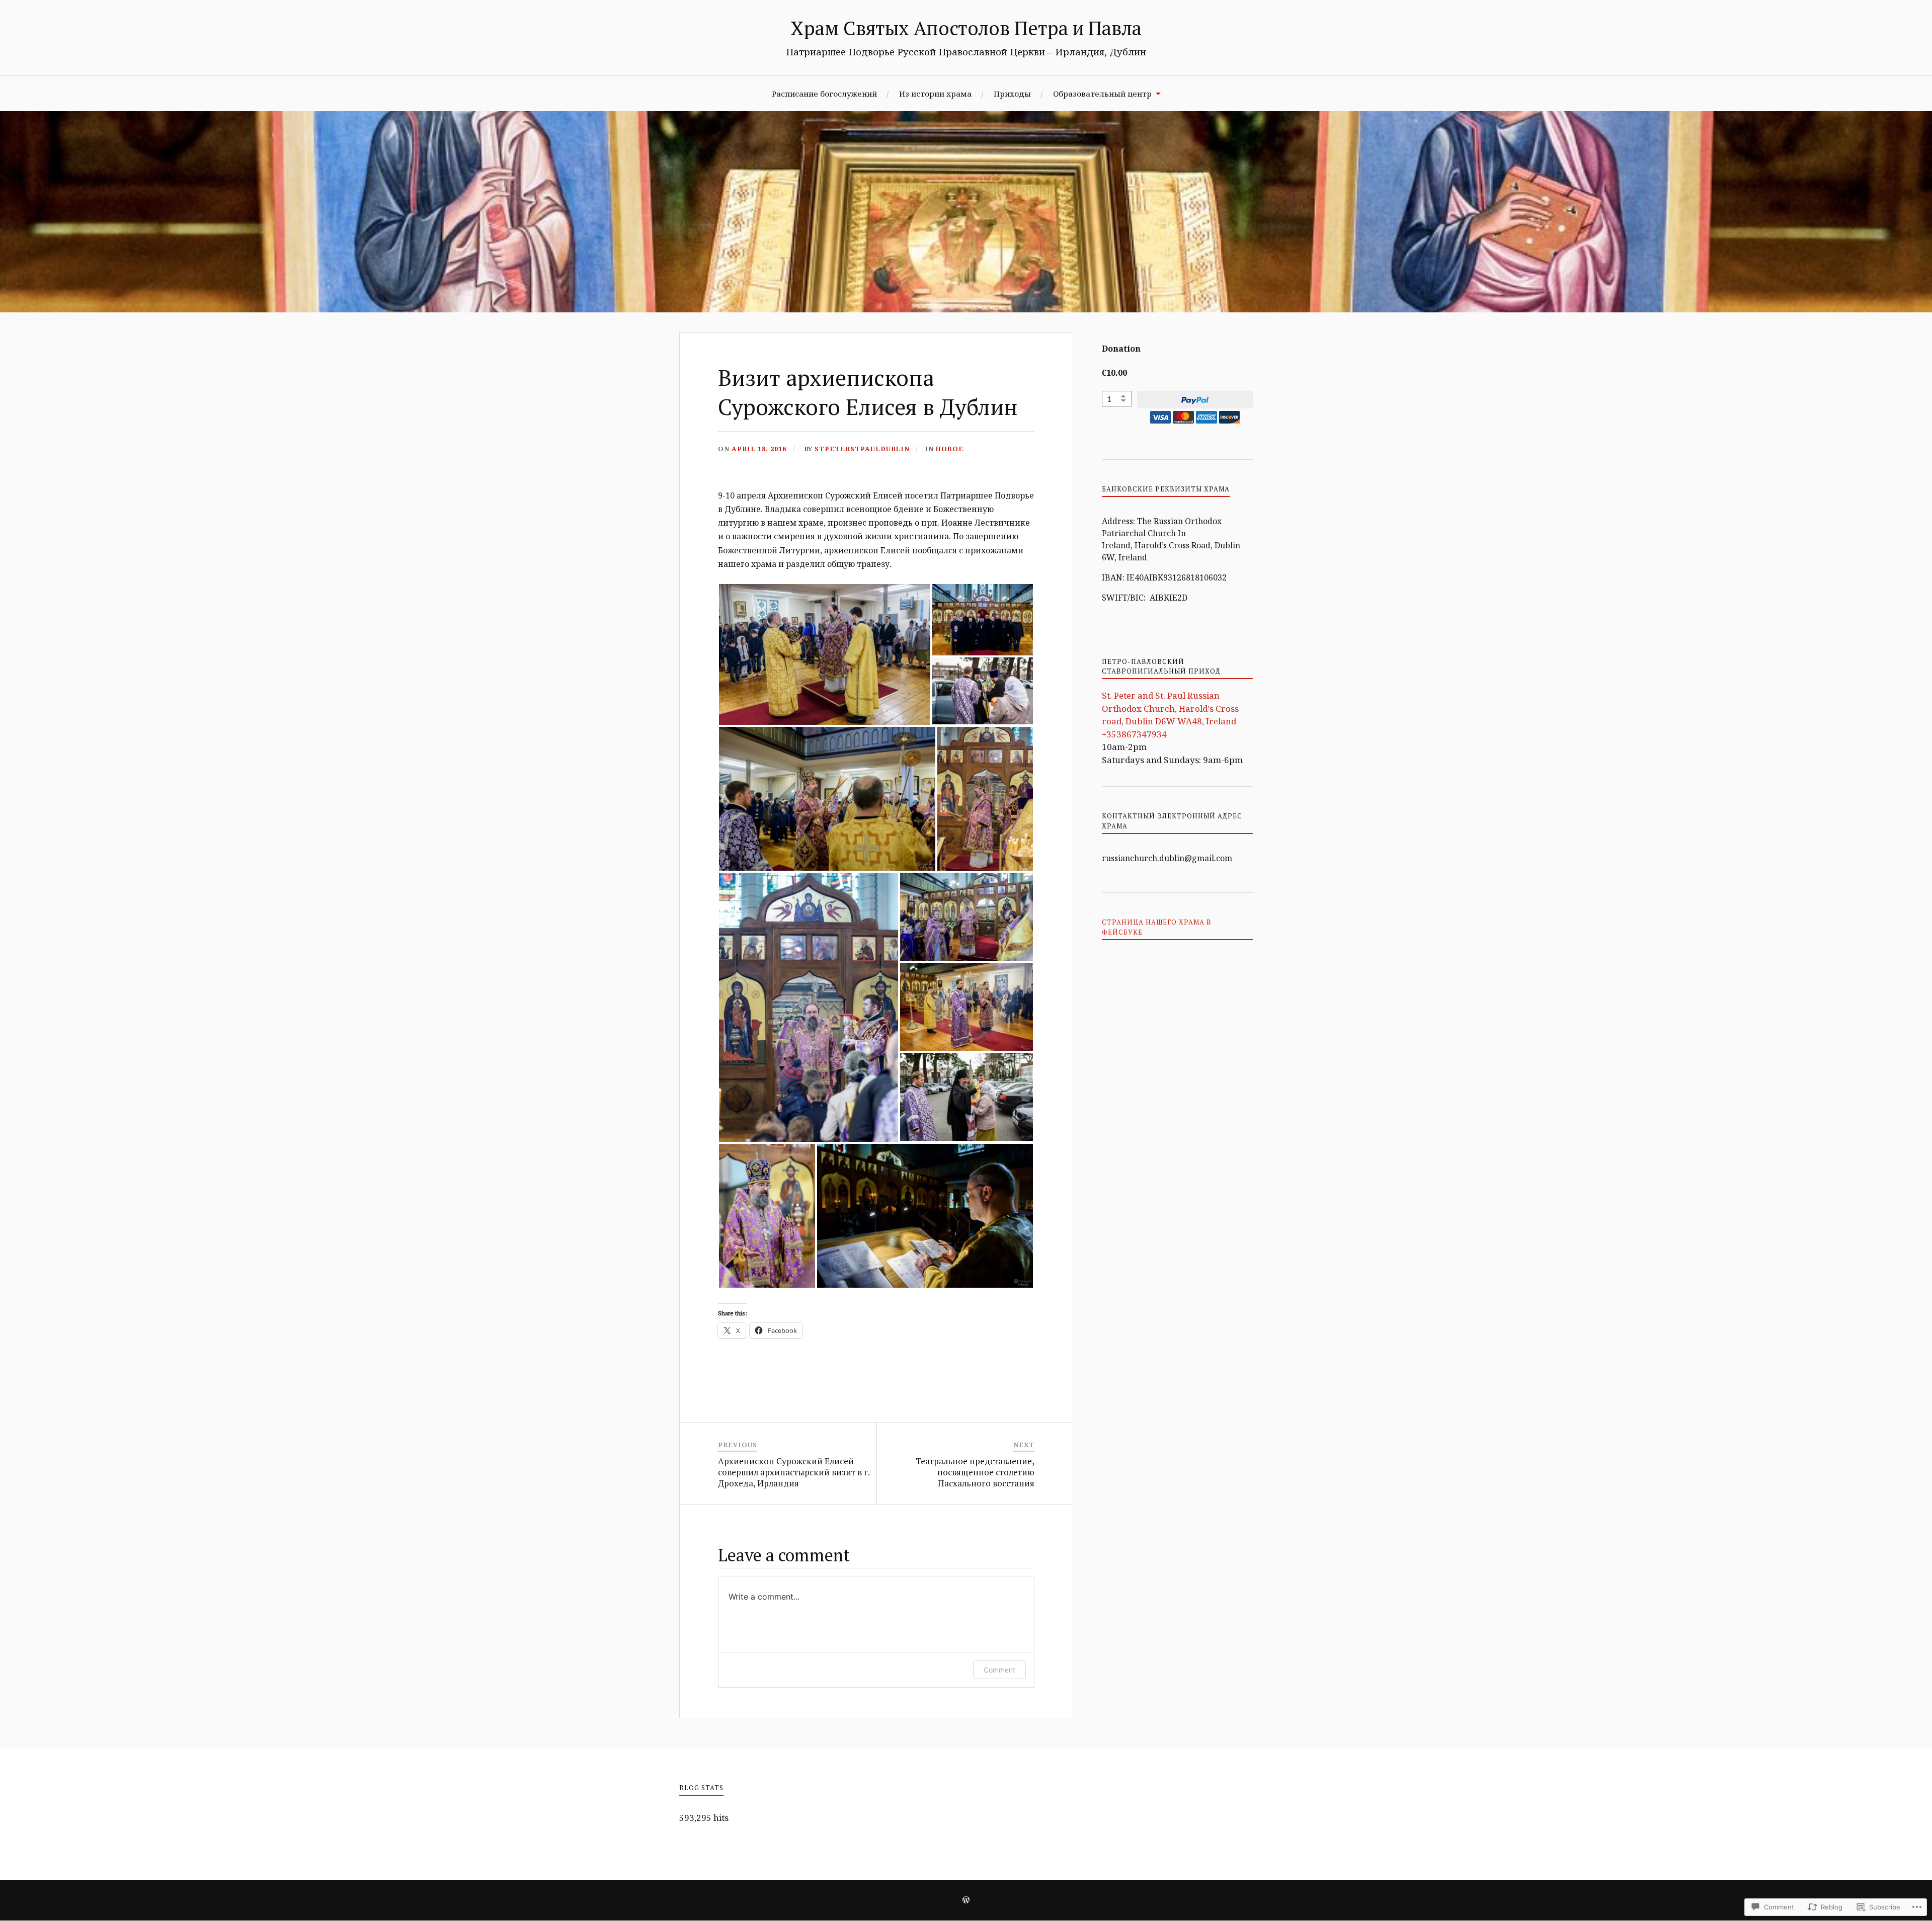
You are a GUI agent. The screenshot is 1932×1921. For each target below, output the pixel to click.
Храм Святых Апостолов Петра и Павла (966, 28)
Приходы (1012, 94)
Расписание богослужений (824, 94)
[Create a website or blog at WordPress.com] (966, 1901)
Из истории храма (935, 94)
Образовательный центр (1102, 94)
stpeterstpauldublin (862, 449)
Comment (999, 1670)
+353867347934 (1134, 734)
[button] (825, 654)
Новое (950, 449)
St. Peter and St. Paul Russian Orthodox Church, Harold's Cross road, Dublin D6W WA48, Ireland (1170, 708)
